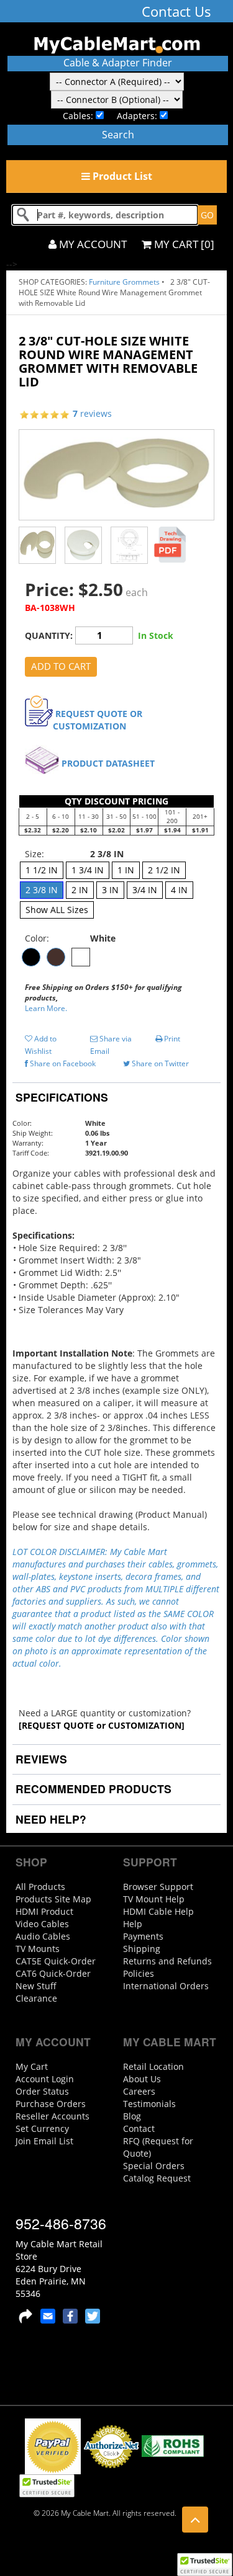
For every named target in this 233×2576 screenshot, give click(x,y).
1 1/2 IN (42, 870)
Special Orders (154, 2166)
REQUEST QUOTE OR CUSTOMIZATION (98, 720)
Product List (121, 176)
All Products (40, 1887)
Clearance (36, 1998)
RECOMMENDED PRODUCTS (92, 1789)
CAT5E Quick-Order (56, 1961)
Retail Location (153, 2066)
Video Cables (42, 1924)
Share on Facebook (62, 1063)
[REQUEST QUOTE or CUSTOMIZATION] (102, 1725)
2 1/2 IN (164, 870)
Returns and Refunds (167, 1961)
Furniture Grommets (124, 282)
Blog (132, 2116)
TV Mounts (38, 1949)
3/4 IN (145, 890)
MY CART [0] (183, 244)
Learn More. (46, 1008)
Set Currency (42, 2128)
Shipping (142, 1949)
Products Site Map (53, 1899)
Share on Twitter (159, 1063)
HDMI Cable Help (158, 1911)
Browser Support (158, 1887)
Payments (143, 1936)
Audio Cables (43, 1936)
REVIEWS (40, 1759)
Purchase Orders (51, 2104)
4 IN (179, 890)
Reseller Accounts (53, 2116)
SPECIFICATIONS (60, 1097)
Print (171, 1039)
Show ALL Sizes (57, 910)
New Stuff (36, 1986)
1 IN (126, 870)
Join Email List (44, 2141)
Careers (139, 2091)
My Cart (32, 2066)
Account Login (45, 2079)
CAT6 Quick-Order (53, 1973)
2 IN (80, 890)
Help (133, 1924)
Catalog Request (157, 2178)
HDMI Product (44, 1911)
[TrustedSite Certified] (204, 2565)
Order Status (42, 2091)
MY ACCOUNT (92, 244)
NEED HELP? (49, 1819)
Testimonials (149, 2104)
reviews (92, 413)
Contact (139, 2128)
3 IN (110, 890)
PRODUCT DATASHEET (108, 763)
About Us (142, 2079)
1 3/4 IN (88, 870)
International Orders (166, 1986)
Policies (139, 1973)
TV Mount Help (154, 1899)
